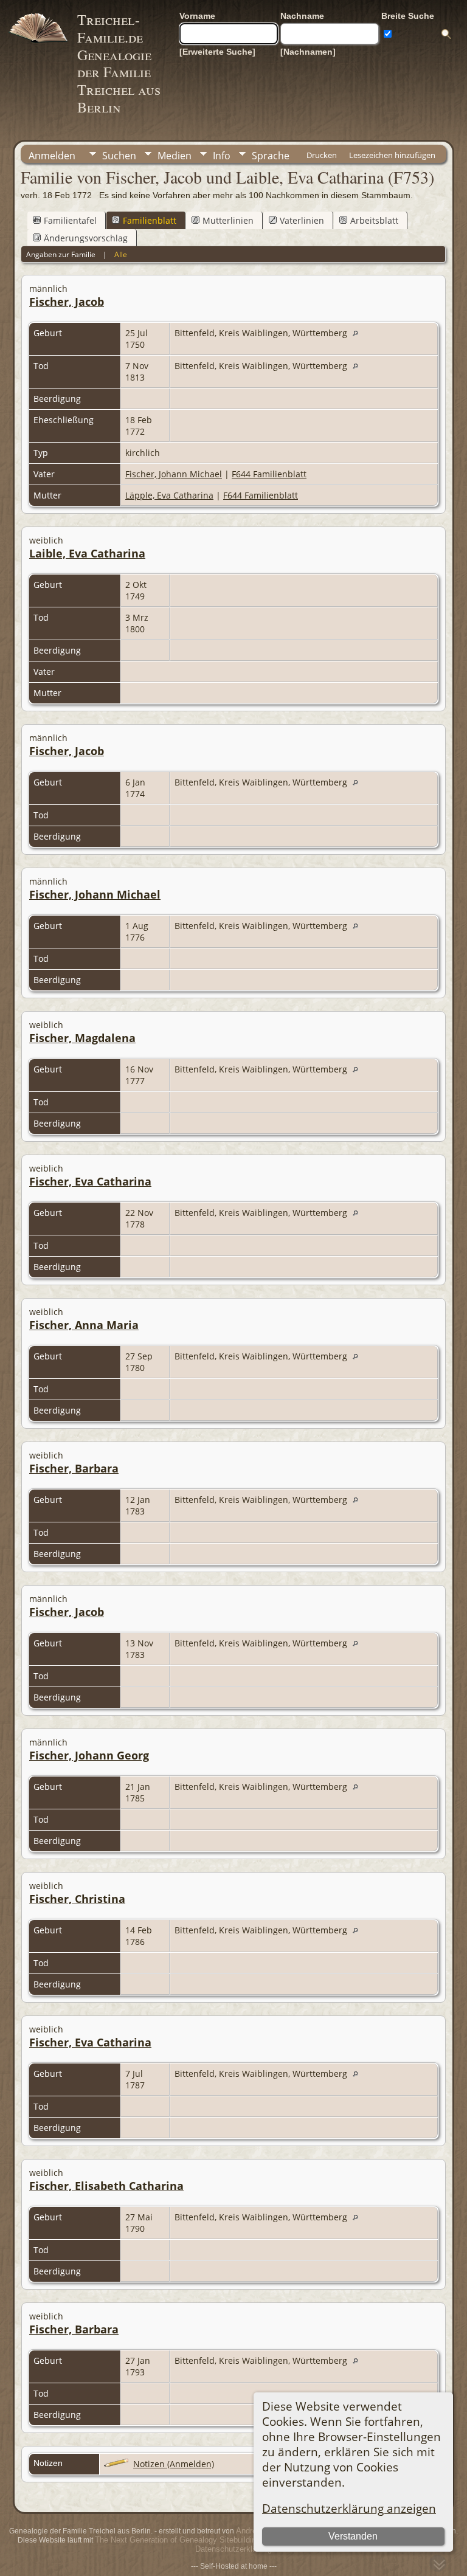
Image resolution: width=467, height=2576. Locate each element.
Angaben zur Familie (61, 254)
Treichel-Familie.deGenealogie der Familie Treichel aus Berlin (119, 63)
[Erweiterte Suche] (217, 52)
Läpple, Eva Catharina (169, 495)
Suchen (119, 156)
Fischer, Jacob (67, 302)
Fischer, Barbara (74, 1468)
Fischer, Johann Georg (89, 1755)
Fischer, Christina (77, 1899)
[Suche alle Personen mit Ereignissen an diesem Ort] (358, 333)
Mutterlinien (228, 220)
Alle (121, 254)
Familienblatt (150, 220)
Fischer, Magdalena (82, 1038)
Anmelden (52, 156)
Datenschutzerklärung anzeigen (349, 2508)
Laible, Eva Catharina (87, 553)
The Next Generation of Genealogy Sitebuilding (178, 2540)
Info (222, 156)
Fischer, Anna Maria (84, 1325)
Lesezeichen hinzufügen (392, 155)
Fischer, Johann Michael (174, 474)
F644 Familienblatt (269, 474)
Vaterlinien (302, 220)
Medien (175, 156)
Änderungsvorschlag (86, 238)
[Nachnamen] (308, 52)
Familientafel (70, 220)
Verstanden (353, 2536)
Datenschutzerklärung (233, 2549)
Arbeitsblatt (374, 220)
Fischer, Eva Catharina (90, 1181)
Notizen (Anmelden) (174, 2464)
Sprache (271, 156)
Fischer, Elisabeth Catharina (106, 2186)
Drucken (322, 155)
